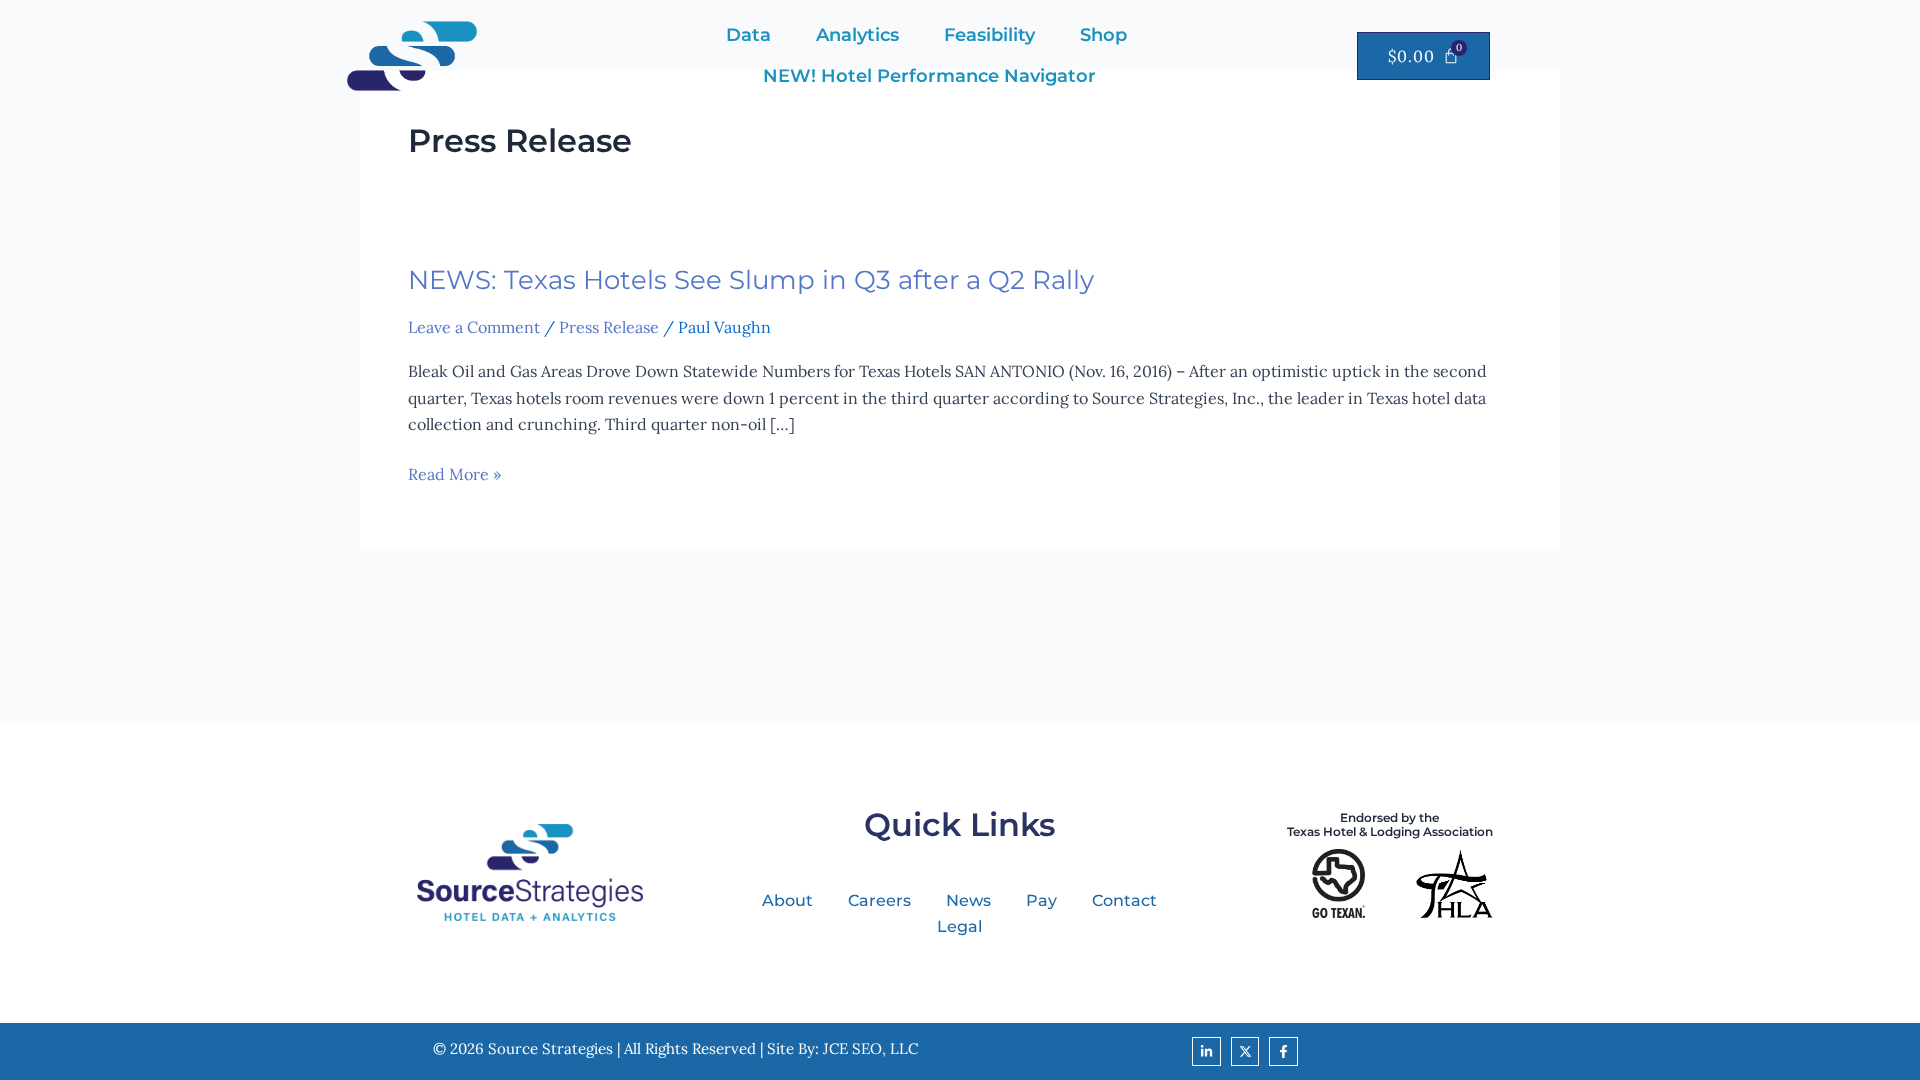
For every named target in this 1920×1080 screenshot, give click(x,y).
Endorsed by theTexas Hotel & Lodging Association (1390, 824)
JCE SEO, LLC (870, 1048)
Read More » (454, 474)
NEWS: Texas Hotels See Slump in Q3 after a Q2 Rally (751, 280)
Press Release (609, 327)
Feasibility (989, 35)
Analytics (857, 35)
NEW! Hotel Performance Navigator (929, 76)
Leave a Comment (474, 327)
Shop (1103, 35)
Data (748, 35)
